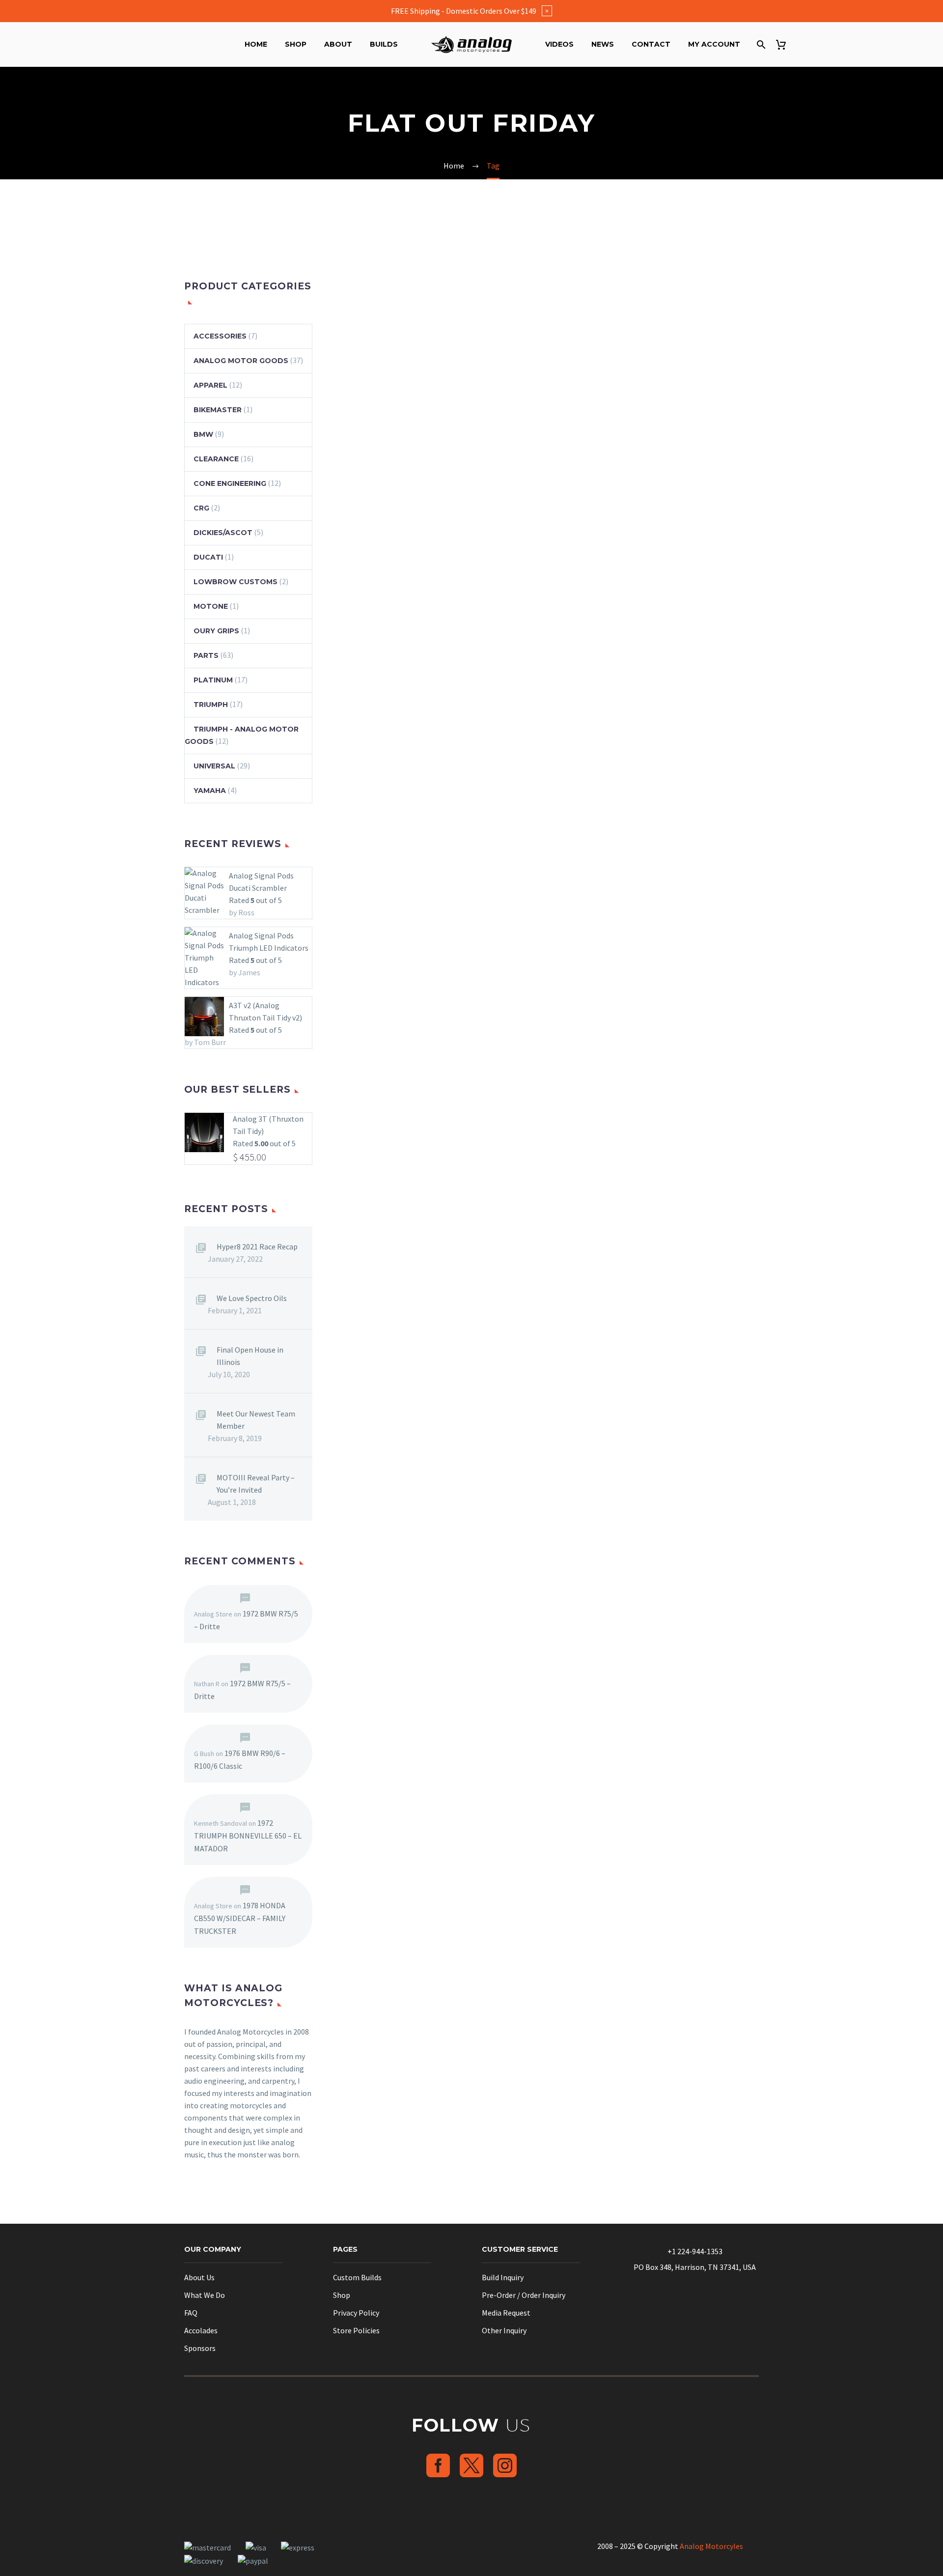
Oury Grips (216, 631)
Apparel (210, 385)
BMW (203, 434)
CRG (201, 508)
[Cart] (785, 44)
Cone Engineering (230, 483)
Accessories (220, 336)
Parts (206, 655)
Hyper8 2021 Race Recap (257, 1246)
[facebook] (438, 2465)
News (603, 44)
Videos (559, 44)
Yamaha (210, 791)
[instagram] (505, 2465)
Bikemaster (218, 410)
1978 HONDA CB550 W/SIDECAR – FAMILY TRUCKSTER (240, 1918)
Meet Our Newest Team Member (256, 1420)
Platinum (213, 680)
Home (256, 44)
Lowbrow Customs (236, 582)
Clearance (216, 459)
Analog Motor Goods (241, 361)
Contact (651, 44)
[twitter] (471, 2465)
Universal (214, 766)
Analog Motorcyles (711, 2546)
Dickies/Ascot (223, 533)
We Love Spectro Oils (252, 1298)
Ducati (208, 557)
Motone (211, 606)
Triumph (211, 705)
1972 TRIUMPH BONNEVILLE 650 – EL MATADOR (248, 1836)
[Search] (760, 44)
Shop (296, 44)
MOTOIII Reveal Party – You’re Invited (256, 1484)
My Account (714, 44)
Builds (384, 44)
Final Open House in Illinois (250, 1356)
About (338, 44)
